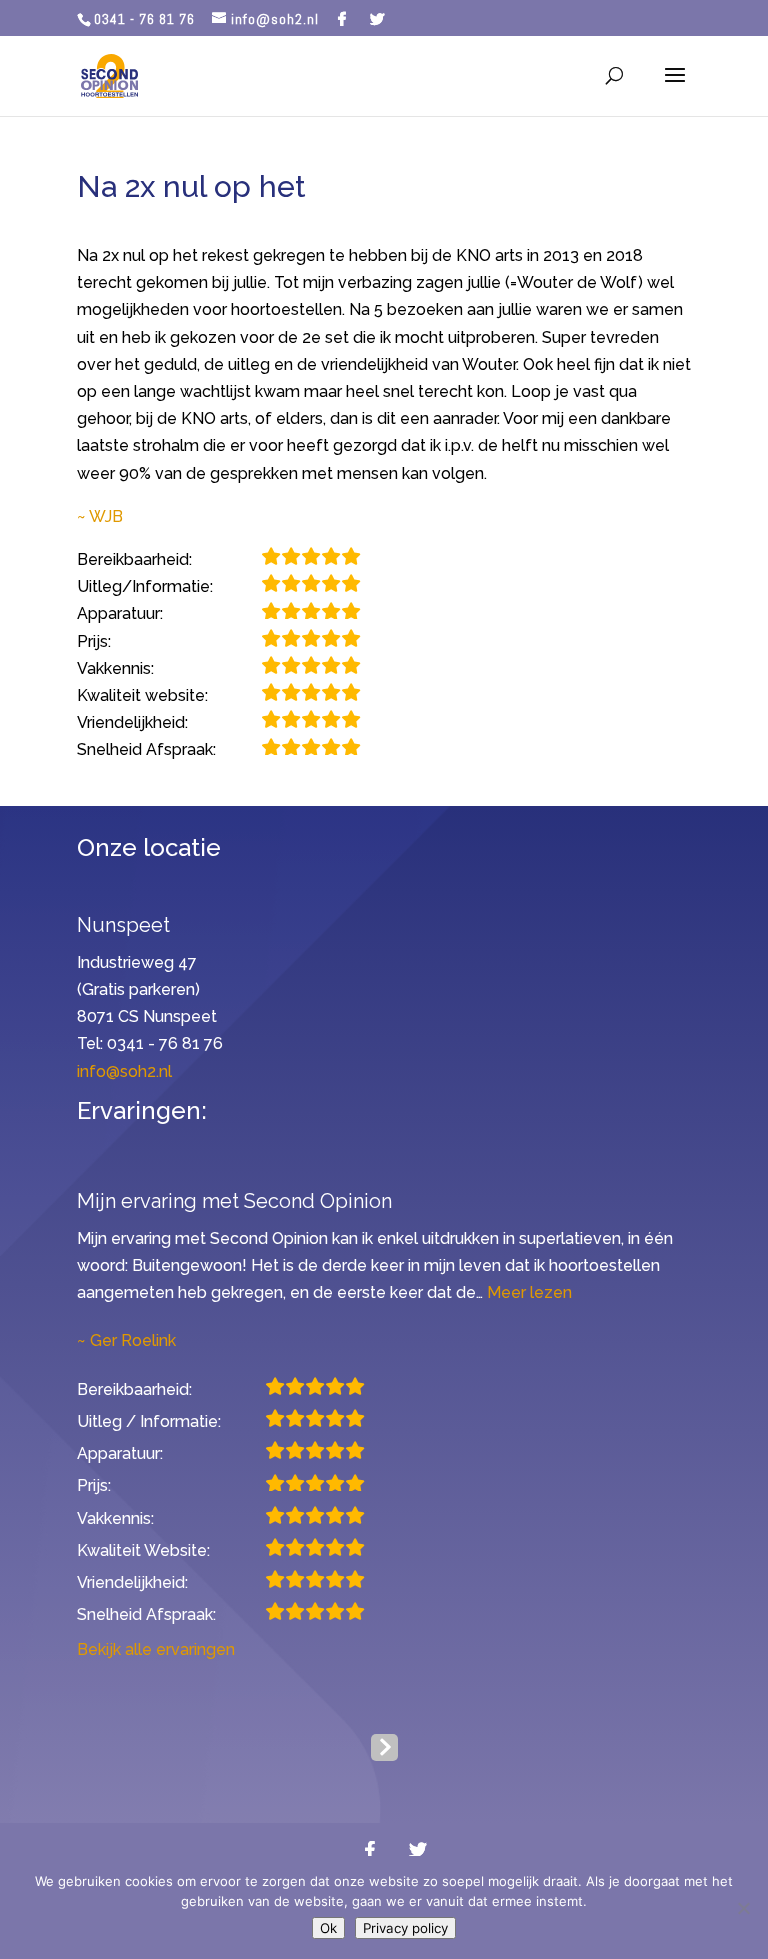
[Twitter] (377, 19)
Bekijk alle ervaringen (156, 1649)
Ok (328, 1928)
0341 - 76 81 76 (144, 19)
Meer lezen (529, 1292)
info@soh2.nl (124, 1071)
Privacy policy (405, 1928)
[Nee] (743, 1908)
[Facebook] (342, 19)
